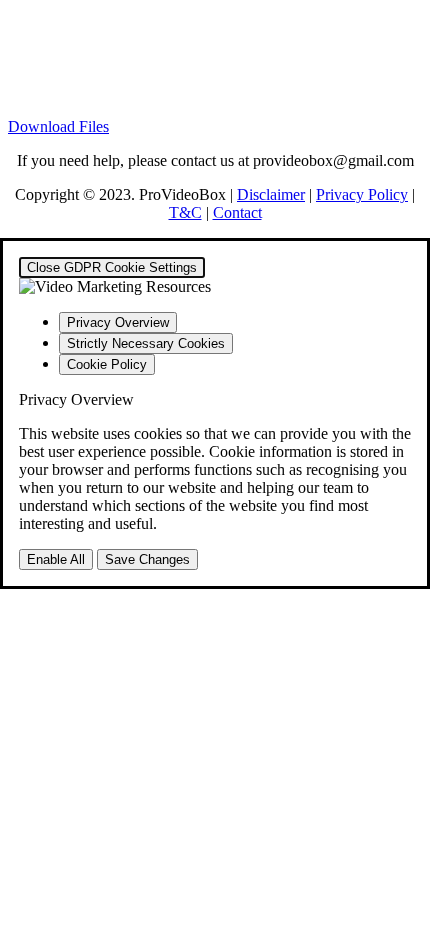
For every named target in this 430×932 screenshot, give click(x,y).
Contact (237, 212)
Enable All (56, 559)
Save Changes (147, 559)
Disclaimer (271, 194)
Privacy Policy (362, 194)
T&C (185, 212)
